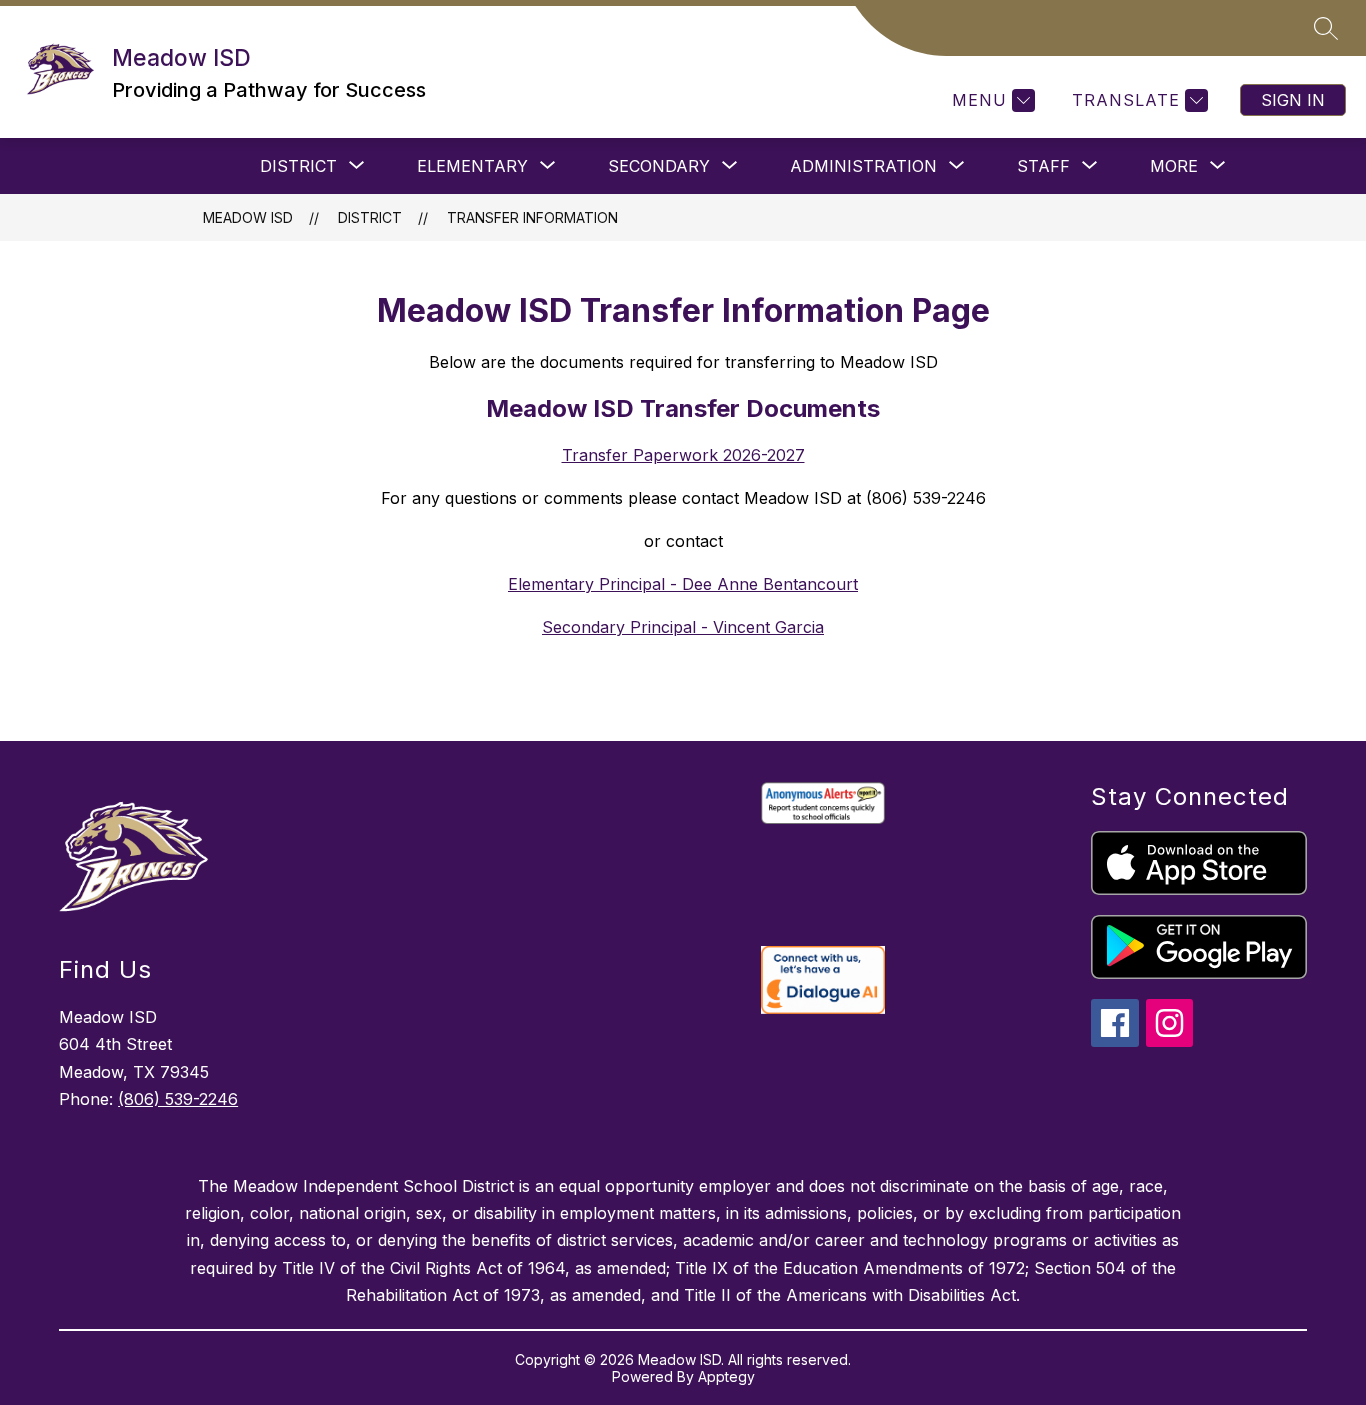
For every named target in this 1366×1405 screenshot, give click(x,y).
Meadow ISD (248, 217)
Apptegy (726, 1376)
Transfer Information (532, 217)
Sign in (1293, 100)
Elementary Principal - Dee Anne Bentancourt (683, 584)
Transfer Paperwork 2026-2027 (683, 455)
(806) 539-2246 (178, 1099)
